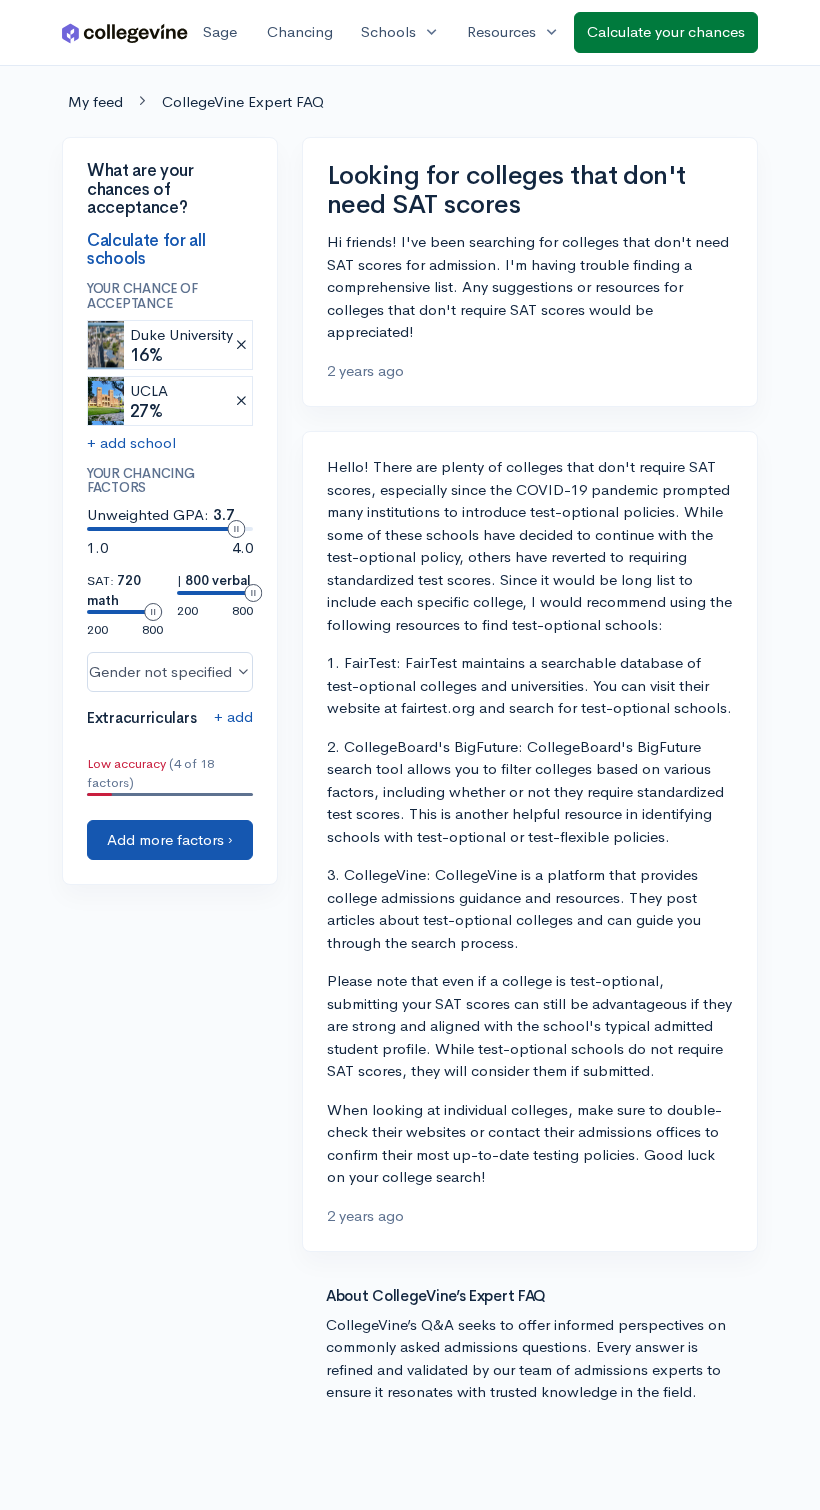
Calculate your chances (666, 31)
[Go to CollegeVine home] (125, 32)
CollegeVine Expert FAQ (243, 101)
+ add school (131, 442)
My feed (95, 101)
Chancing (300, 31)
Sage (220, 31)
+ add (233, 716)
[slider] (236, 529)
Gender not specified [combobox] (160, 671)
